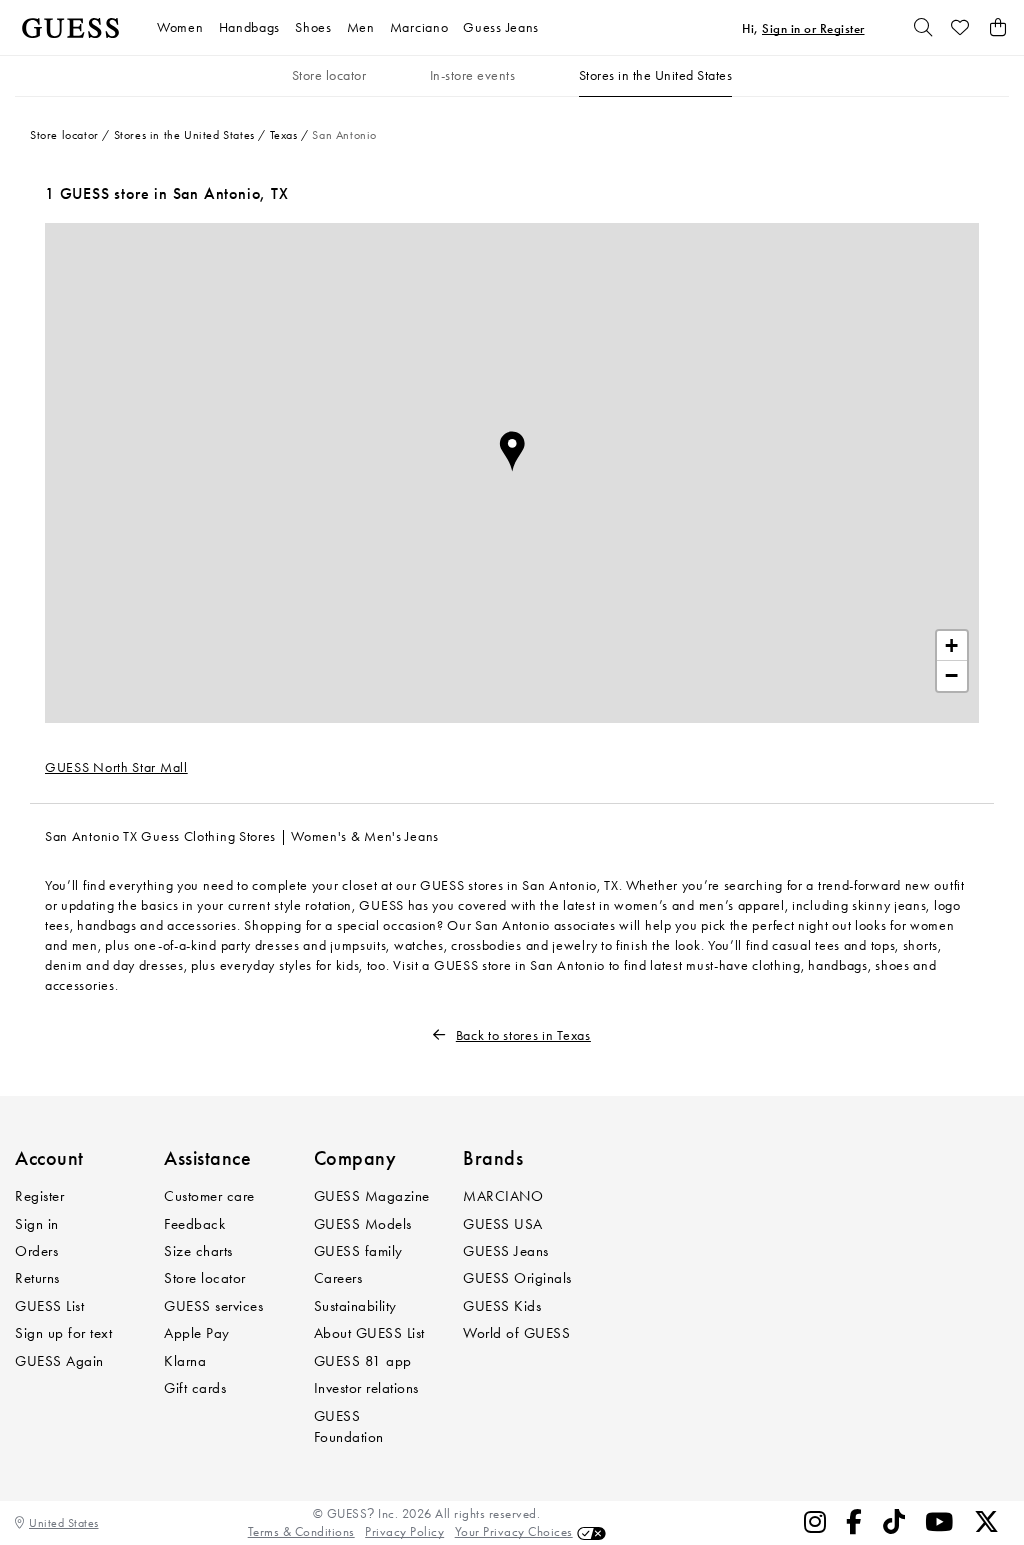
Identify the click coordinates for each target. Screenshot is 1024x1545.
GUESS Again (59, 1361)
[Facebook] (854, 1522)
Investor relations (366, 1388)
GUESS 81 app (363, 1361)
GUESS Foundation (349, 1426)
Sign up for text (63, 1333)
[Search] (923, 28)
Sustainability (355, 1306)
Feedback (194, 1224)
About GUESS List (369, 1333)
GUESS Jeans (506, 1251)
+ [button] (952, 645)
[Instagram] (815, 1522)
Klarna (185, 1361)
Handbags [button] (250, 27)
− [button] (952, 675)
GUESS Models (363, 1224)
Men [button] (361, 27)
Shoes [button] (313, 27)
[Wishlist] (961, 28)
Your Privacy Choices (514, 1531)
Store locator (329, 75)
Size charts (198, 1251)
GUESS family (358, 1251)
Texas (284, 135)
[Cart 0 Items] (998, 28)
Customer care (209, 1196)
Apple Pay (197, 1333)
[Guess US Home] (70, 28)
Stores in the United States (656, 75)
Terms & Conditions (301, 1531)
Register (39, 1196)
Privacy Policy (404, 1531)
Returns (37, 1278)
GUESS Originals (517, 1278)
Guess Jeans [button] (501, 27)
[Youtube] (939, 1522)
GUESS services (213, 1306)
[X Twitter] (987, 1522)
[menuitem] (188, 27)
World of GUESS (516, 1333)
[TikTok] (894, 1522)
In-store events (473, 75)
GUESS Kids (502, 1306)
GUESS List (49, 1306)
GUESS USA (503, 1224)
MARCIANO (503, 1196)
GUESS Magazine (372, 1196)
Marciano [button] (419, 27)
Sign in (37, 1224)
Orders (36, 1251)
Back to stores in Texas (523, 1035)
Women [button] (180, 27)
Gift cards (195, 1388)
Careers (338, 1278)
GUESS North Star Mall (116, 767)
